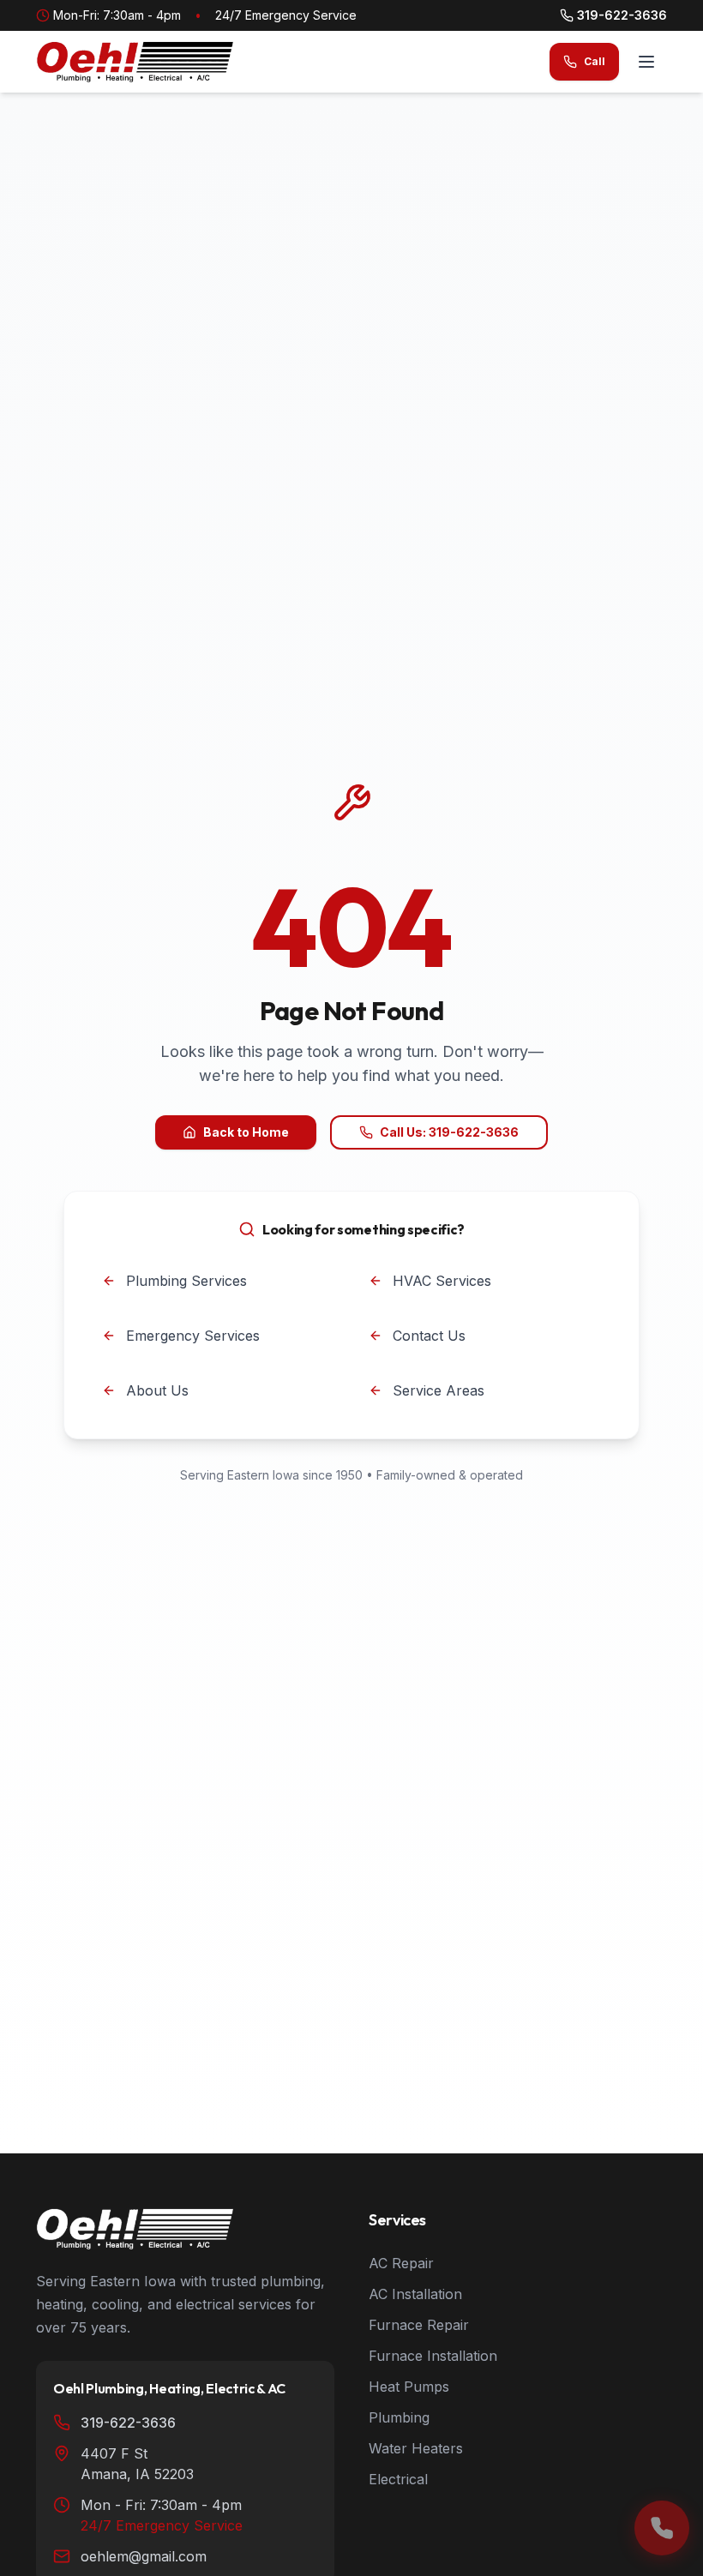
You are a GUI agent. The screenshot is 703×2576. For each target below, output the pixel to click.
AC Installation (415, 2294)
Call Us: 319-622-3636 (449, 1132)
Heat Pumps (409, 2387)
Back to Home (246, 1132)
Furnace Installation (433, 2356)
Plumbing (399, 2417)
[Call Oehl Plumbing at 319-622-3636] (662, 2528)
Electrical (398, 2479)
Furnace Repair (419, 2325)
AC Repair (401, 2263)
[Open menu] (646, 62)
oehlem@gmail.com (144, 2556)
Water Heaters (416, 2448)
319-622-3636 (622, 15)
